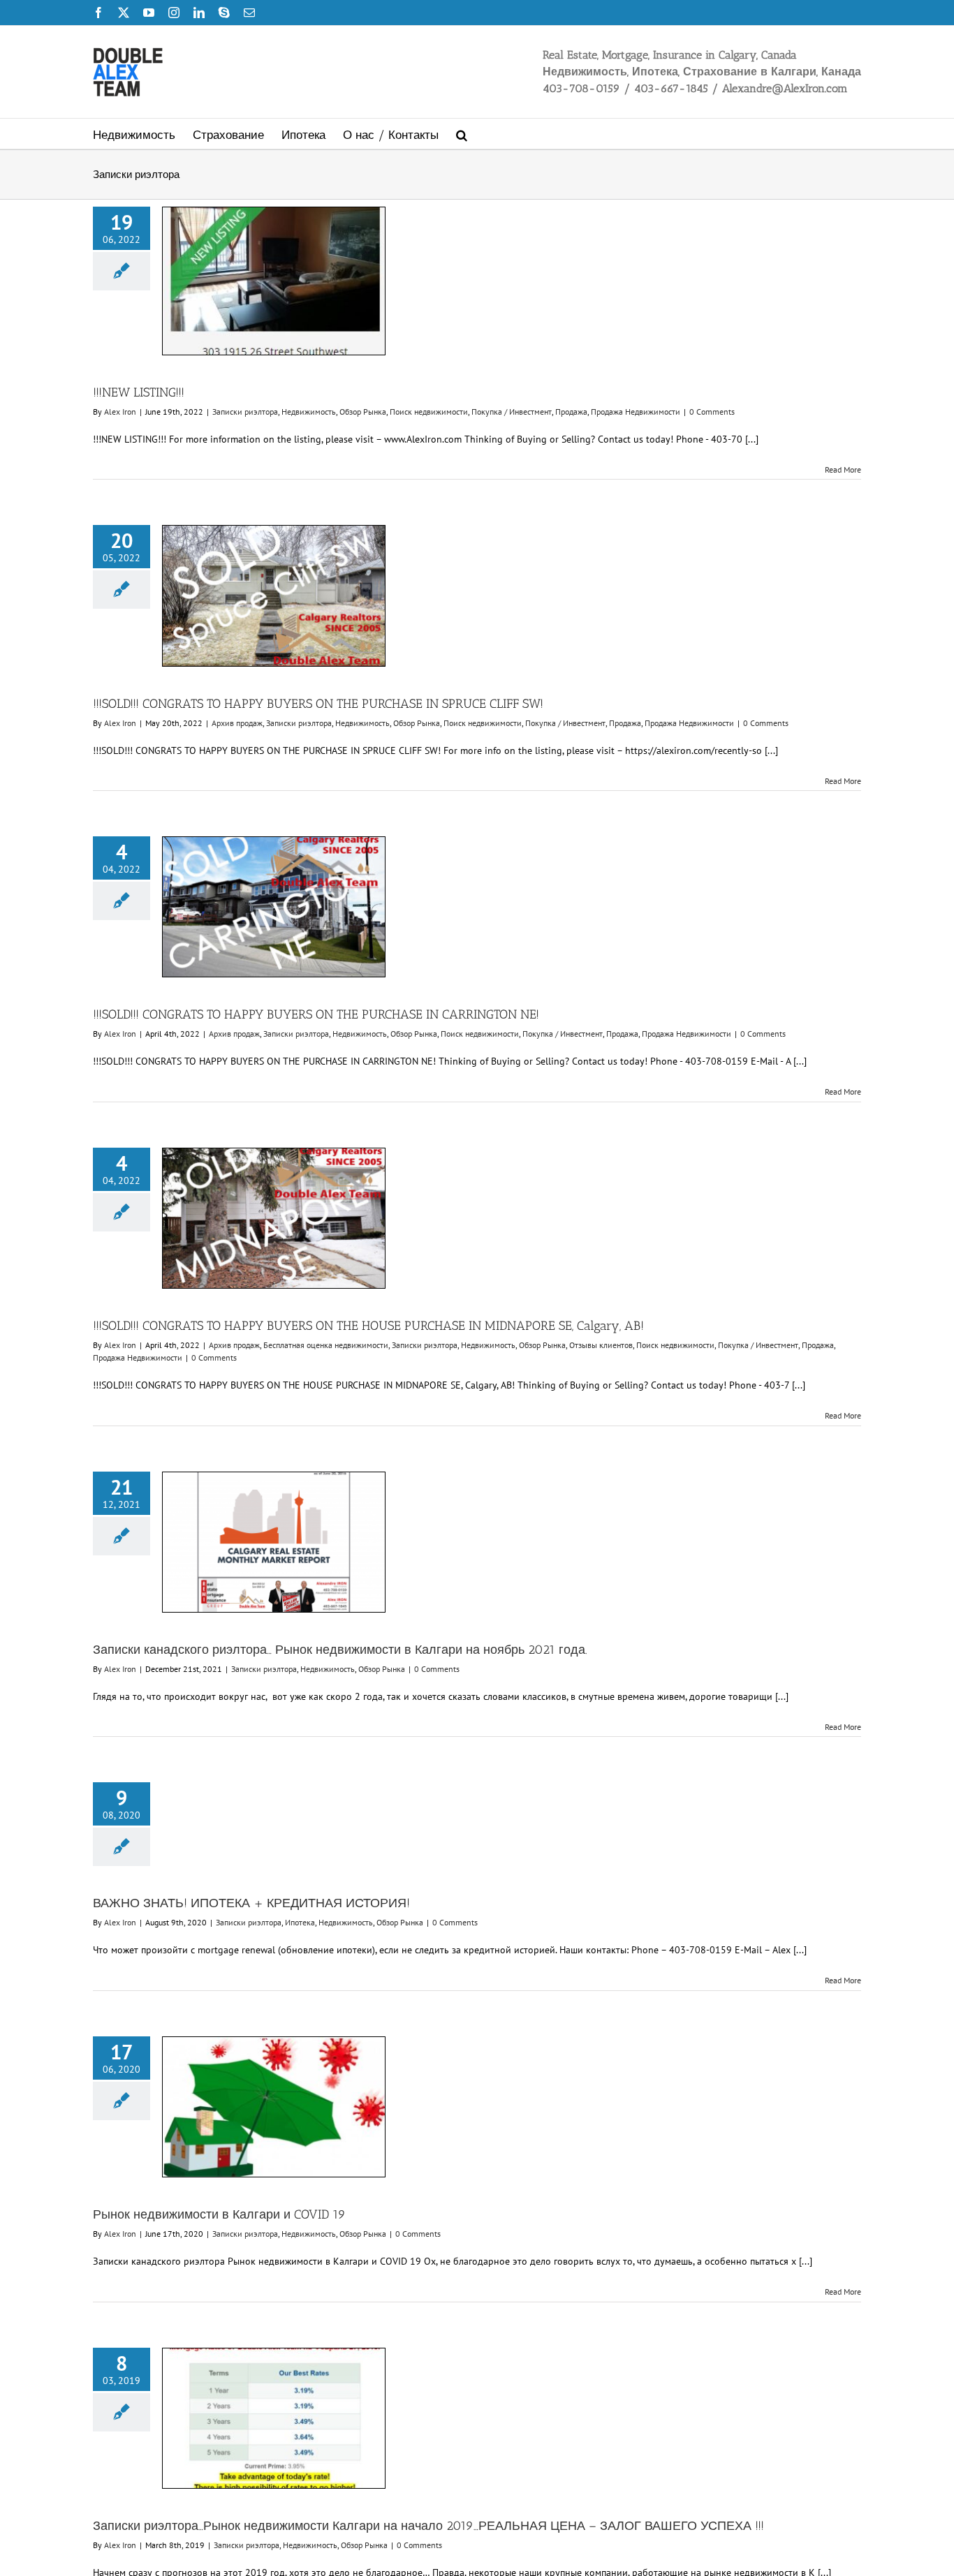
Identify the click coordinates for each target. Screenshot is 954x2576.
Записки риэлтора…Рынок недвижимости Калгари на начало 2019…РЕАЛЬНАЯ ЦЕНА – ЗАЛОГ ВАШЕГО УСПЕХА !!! (428, 2526)
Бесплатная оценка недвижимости (326, 1345)
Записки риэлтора (245, 412)
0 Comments (712, 412)
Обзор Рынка (363, 412)
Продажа (571, 412)
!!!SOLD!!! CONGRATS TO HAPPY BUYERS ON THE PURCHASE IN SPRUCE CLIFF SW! (318, 704)
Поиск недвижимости (429, 412)
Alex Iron (120, 412)
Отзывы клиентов (601, 1345)
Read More (843, 469)
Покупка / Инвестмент (512, 412)
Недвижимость (309, 412)
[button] (462, 134)
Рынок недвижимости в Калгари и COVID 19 (219, 2214)
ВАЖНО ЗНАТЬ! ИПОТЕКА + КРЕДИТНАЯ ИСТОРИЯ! (251, 1903)
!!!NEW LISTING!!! (139, 392)
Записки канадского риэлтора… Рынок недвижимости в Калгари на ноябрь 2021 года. (340, 1650)
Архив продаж (237, 723)
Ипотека (300, 1922)
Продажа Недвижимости (636, 412)
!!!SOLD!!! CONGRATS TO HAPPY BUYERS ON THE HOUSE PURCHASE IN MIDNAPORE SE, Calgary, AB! (368, 1326)
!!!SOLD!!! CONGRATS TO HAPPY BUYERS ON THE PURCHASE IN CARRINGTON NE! (316, 1014)
